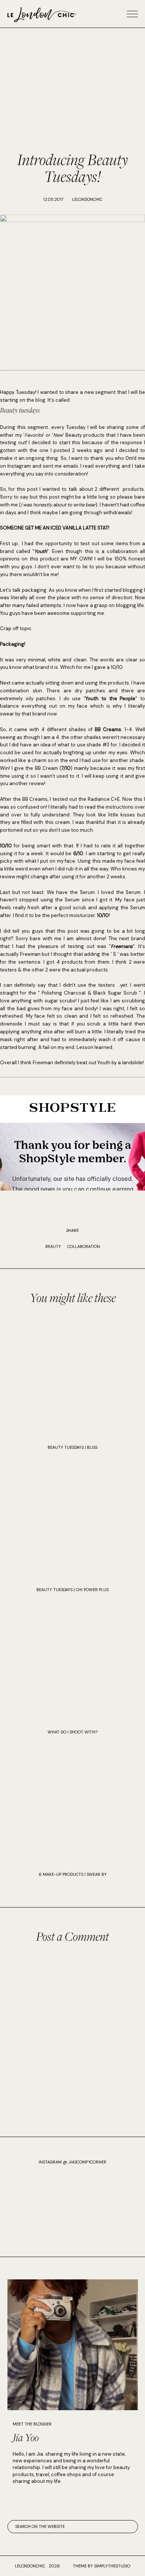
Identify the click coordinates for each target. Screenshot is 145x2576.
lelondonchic (30, 2566)
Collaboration (84, 1246)
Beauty (53, 1246)
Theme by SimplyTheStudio (101, 2566)
